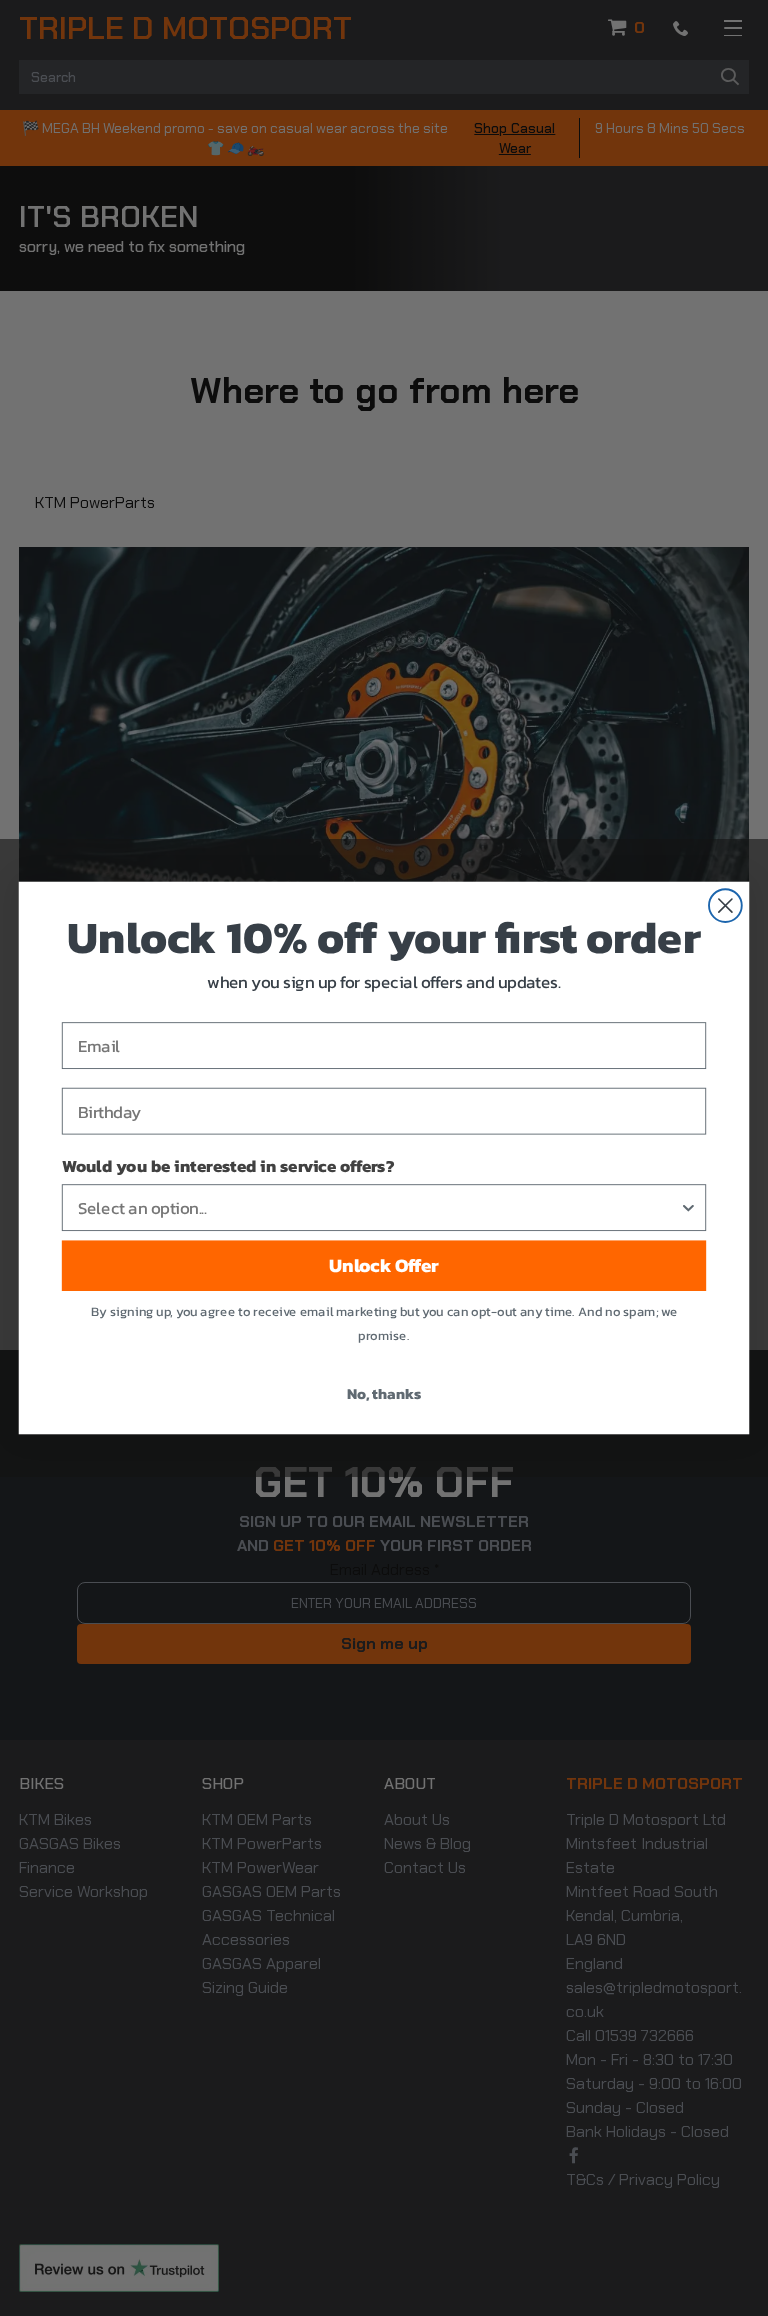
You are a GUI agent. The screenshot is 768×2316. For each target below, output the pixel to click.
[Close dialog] (725, 905)
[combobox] (378, 1207)
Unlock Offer (384, 1266)
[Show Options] (688, 1207)
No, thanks (384, 1393)
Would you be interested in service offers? (228, 1165)
